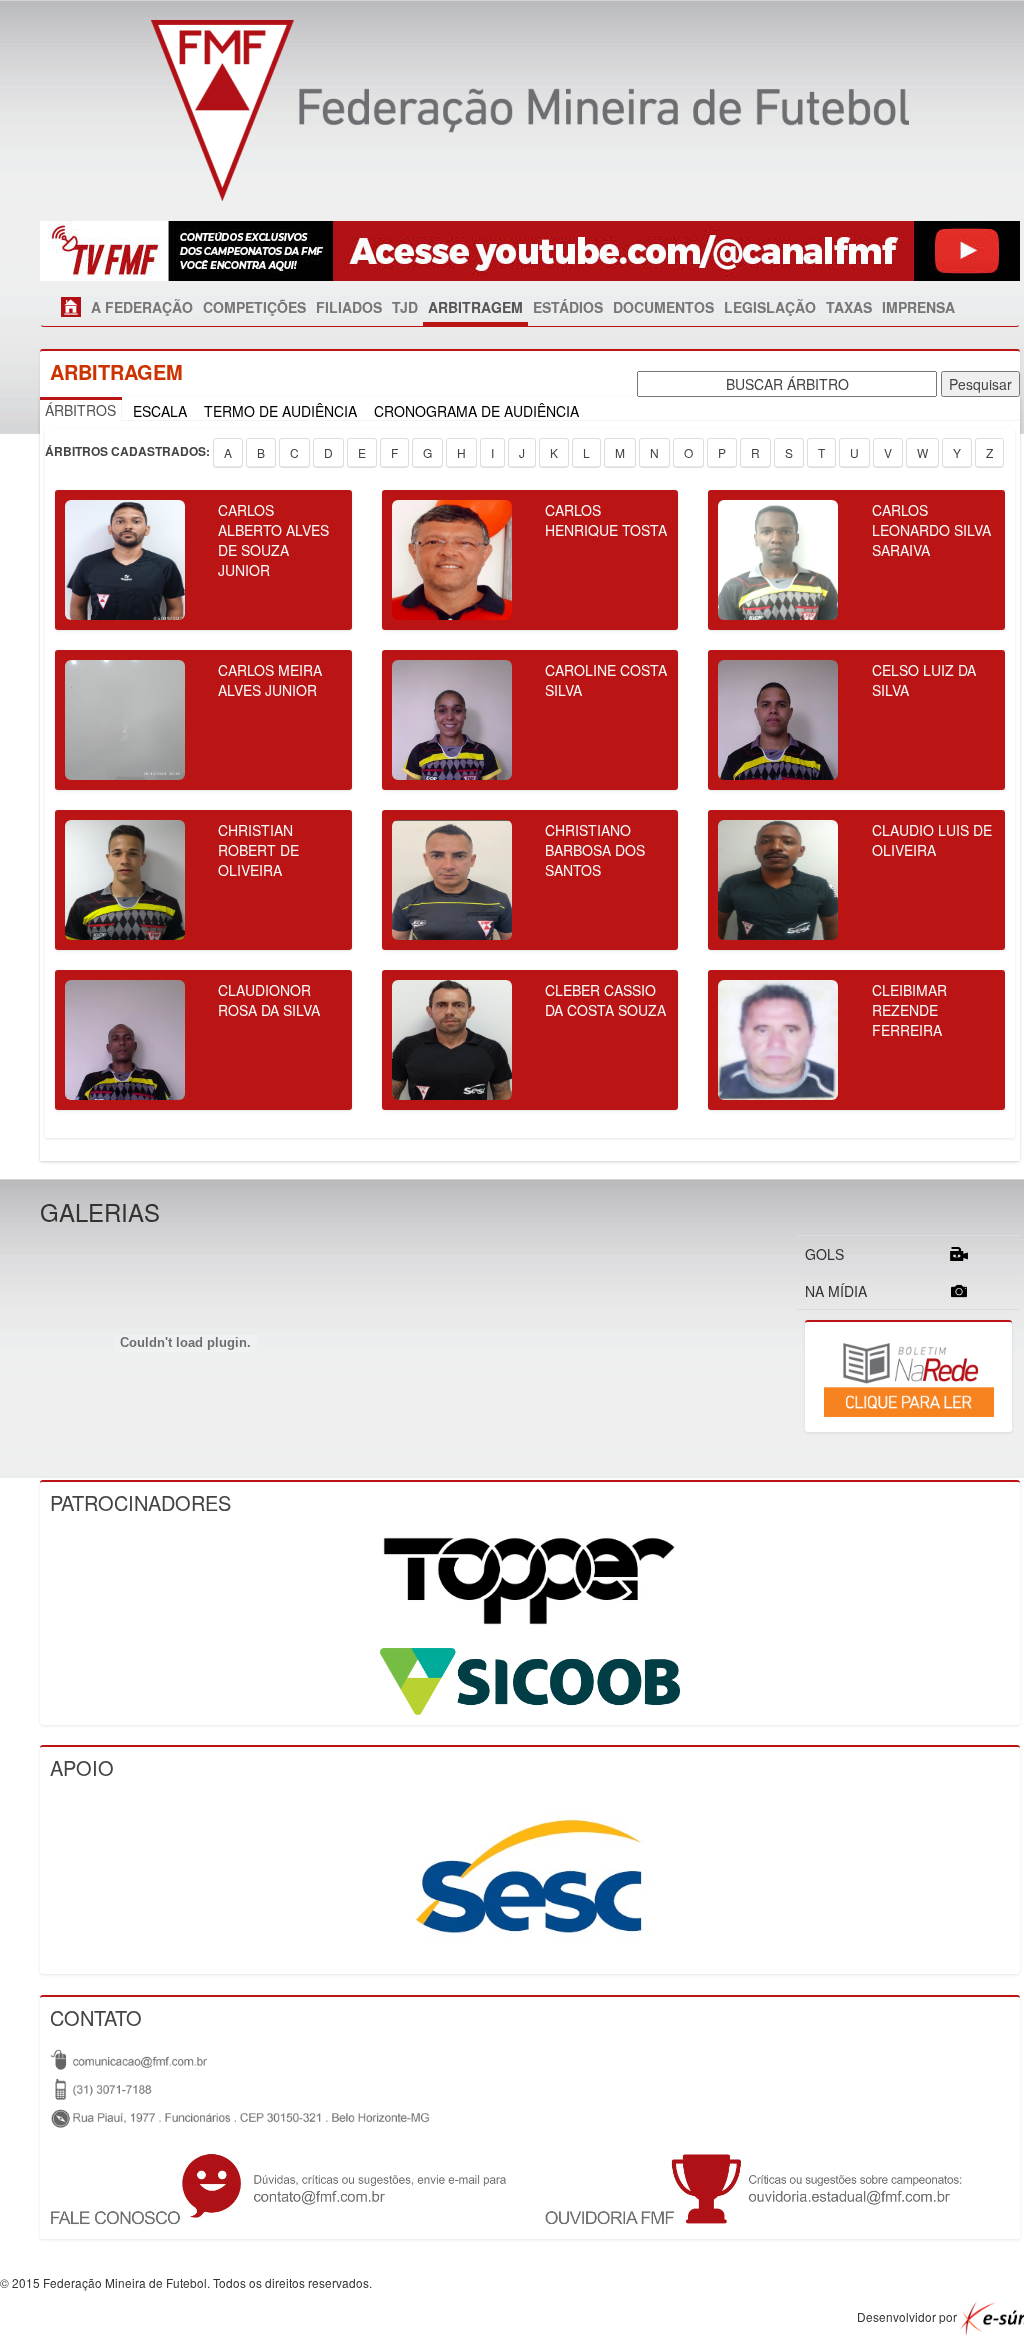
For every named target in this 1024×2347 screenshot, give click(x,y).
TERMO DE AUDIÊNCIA (280, 411)
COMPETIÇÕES (254, 307)
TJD (405, 307)
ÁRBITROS (80, 410)
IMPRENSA (918, 307)
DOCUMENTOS (663, 307)
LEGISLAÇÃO (770, 307)
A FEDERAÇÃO (142, 307)
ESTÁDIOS (568, 307)
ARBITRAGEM (475, 307)
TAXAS (849, 307)
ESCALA (160, 411)
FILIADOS (349, 307)
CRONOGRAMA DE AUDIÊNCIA (476, 411)
